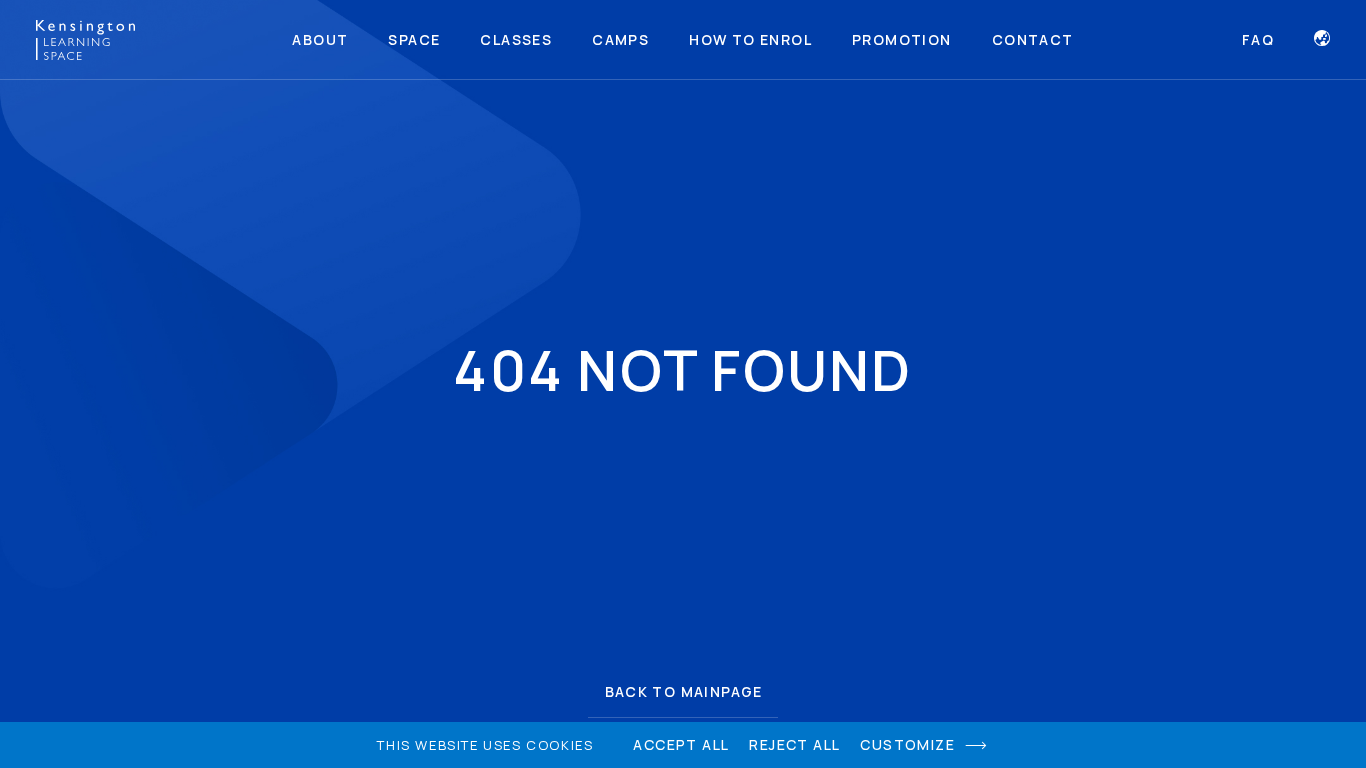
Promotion (902, 39)
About (320, 39)
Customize (907, 744)
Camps (620, 39)
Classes (516, 39)
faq (1258, 40)
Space (414, 39)
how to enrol (750, 39)
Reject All (794, 744)
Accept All (681, 744)
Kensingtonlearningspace (85, 40)
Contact (1033, 39)
